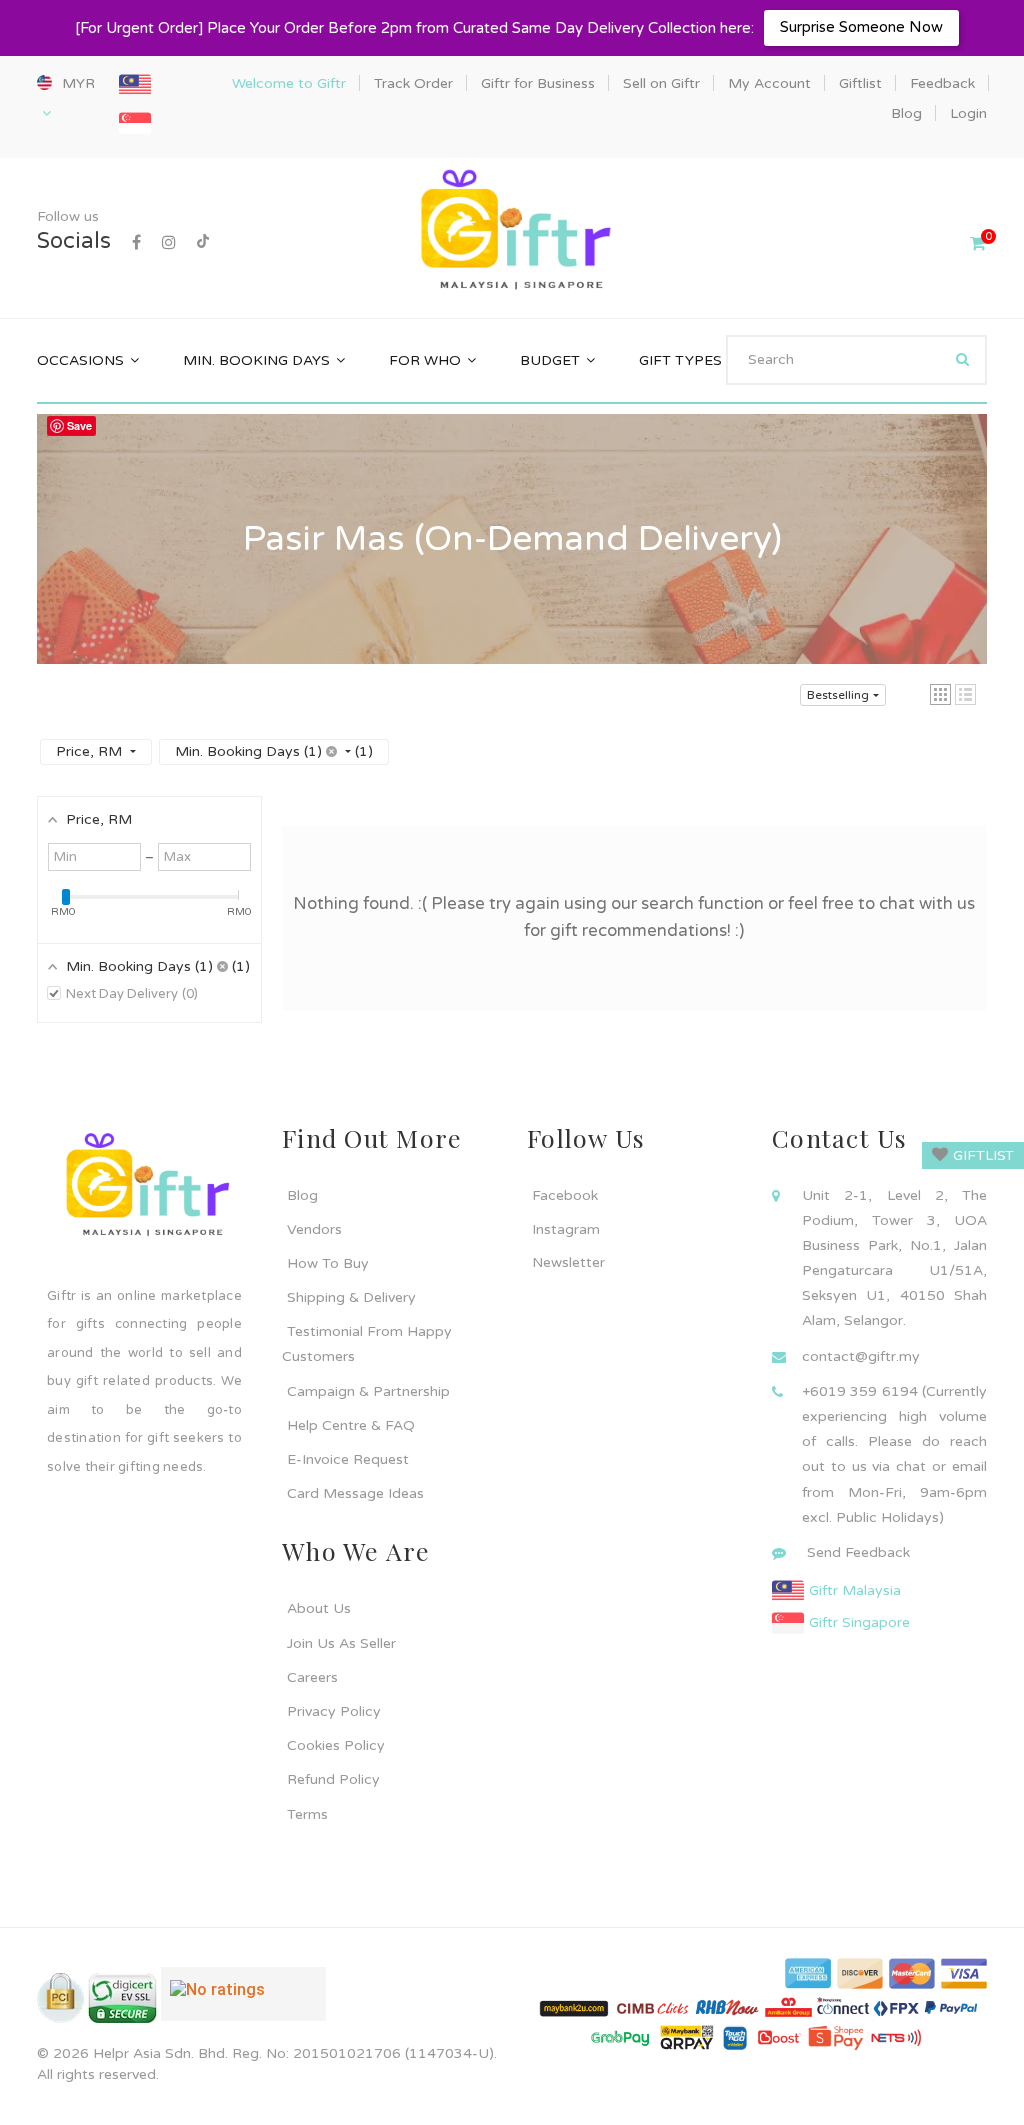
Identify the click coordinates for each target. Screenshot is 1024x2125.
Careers (312, 1677)
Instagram (566, 1229)
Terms (307, 1814)
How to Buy (328, 1263)
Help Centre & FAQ (351, 1425)
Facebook (565, 1195)
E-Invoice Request (348, 1459)
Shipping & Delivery (351, 1297)
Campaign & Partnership (368, 1391)
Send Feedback (858, 1552)
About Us (319, 1608)
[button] (940, 694)
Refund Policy (333, 1779)
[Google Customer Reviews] (243, 2002)
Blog (302, 1195)
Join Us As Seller (341, 1643)
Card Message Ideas (355, 1493)
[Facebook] (136, 243)
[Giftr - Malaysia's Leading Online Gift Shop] (512, 231)
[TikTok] (203, 243)
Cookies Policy (336, 1745)
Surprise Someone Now (861, 27)
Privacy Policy (334, 1711)
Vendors (314, 1229)
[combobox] (856, 360)
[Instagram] (169, 243)
